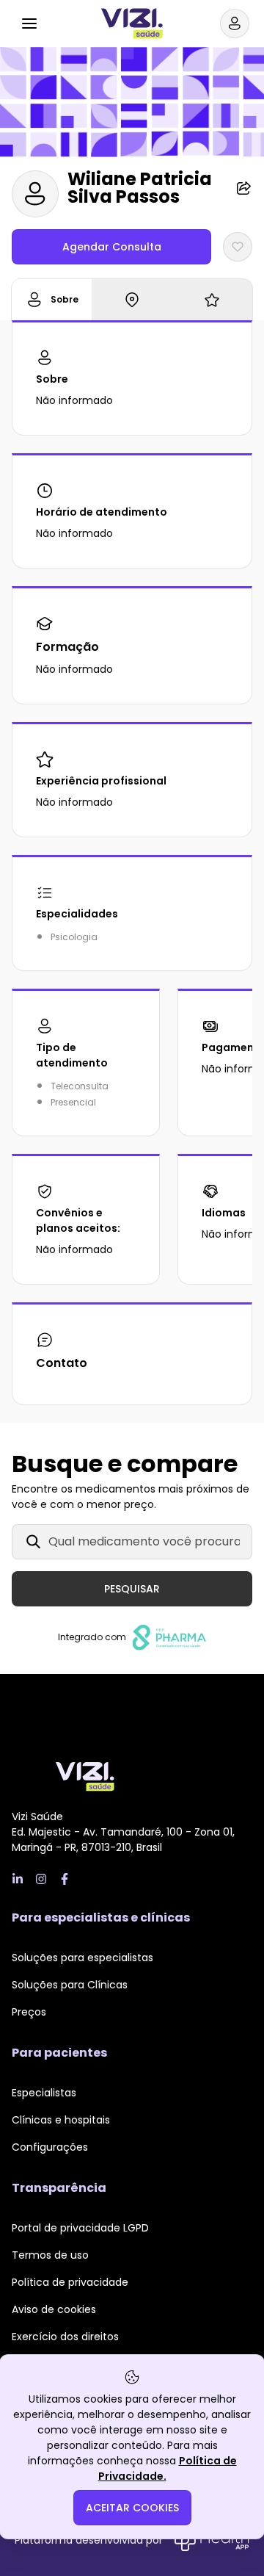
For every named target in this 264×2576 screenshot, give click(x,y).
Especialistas (44, 2093)
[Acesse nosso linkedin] (18, 1879)
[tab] (52, 300)
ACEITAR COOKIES (132, 2508)
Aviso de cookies (54, 2309)
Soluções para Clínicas (70, 1985)
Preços (29, 2012)
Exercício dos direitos (65, 2337)
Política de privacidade (70, 2282)
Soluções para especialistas (82, 1958)
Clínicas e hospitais (61, 2120)
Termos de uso (50, 2255)
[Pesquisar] (65, 21)
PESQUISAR (132, 1589)
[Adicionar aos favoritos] (238, 247)
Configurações (50, 2147)
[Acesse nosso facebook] (65, 1879)
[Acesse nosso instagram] (41, 1879)
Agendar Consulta (112, 247)
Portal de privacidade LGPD (80, 2228)
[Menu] (29, 24)
